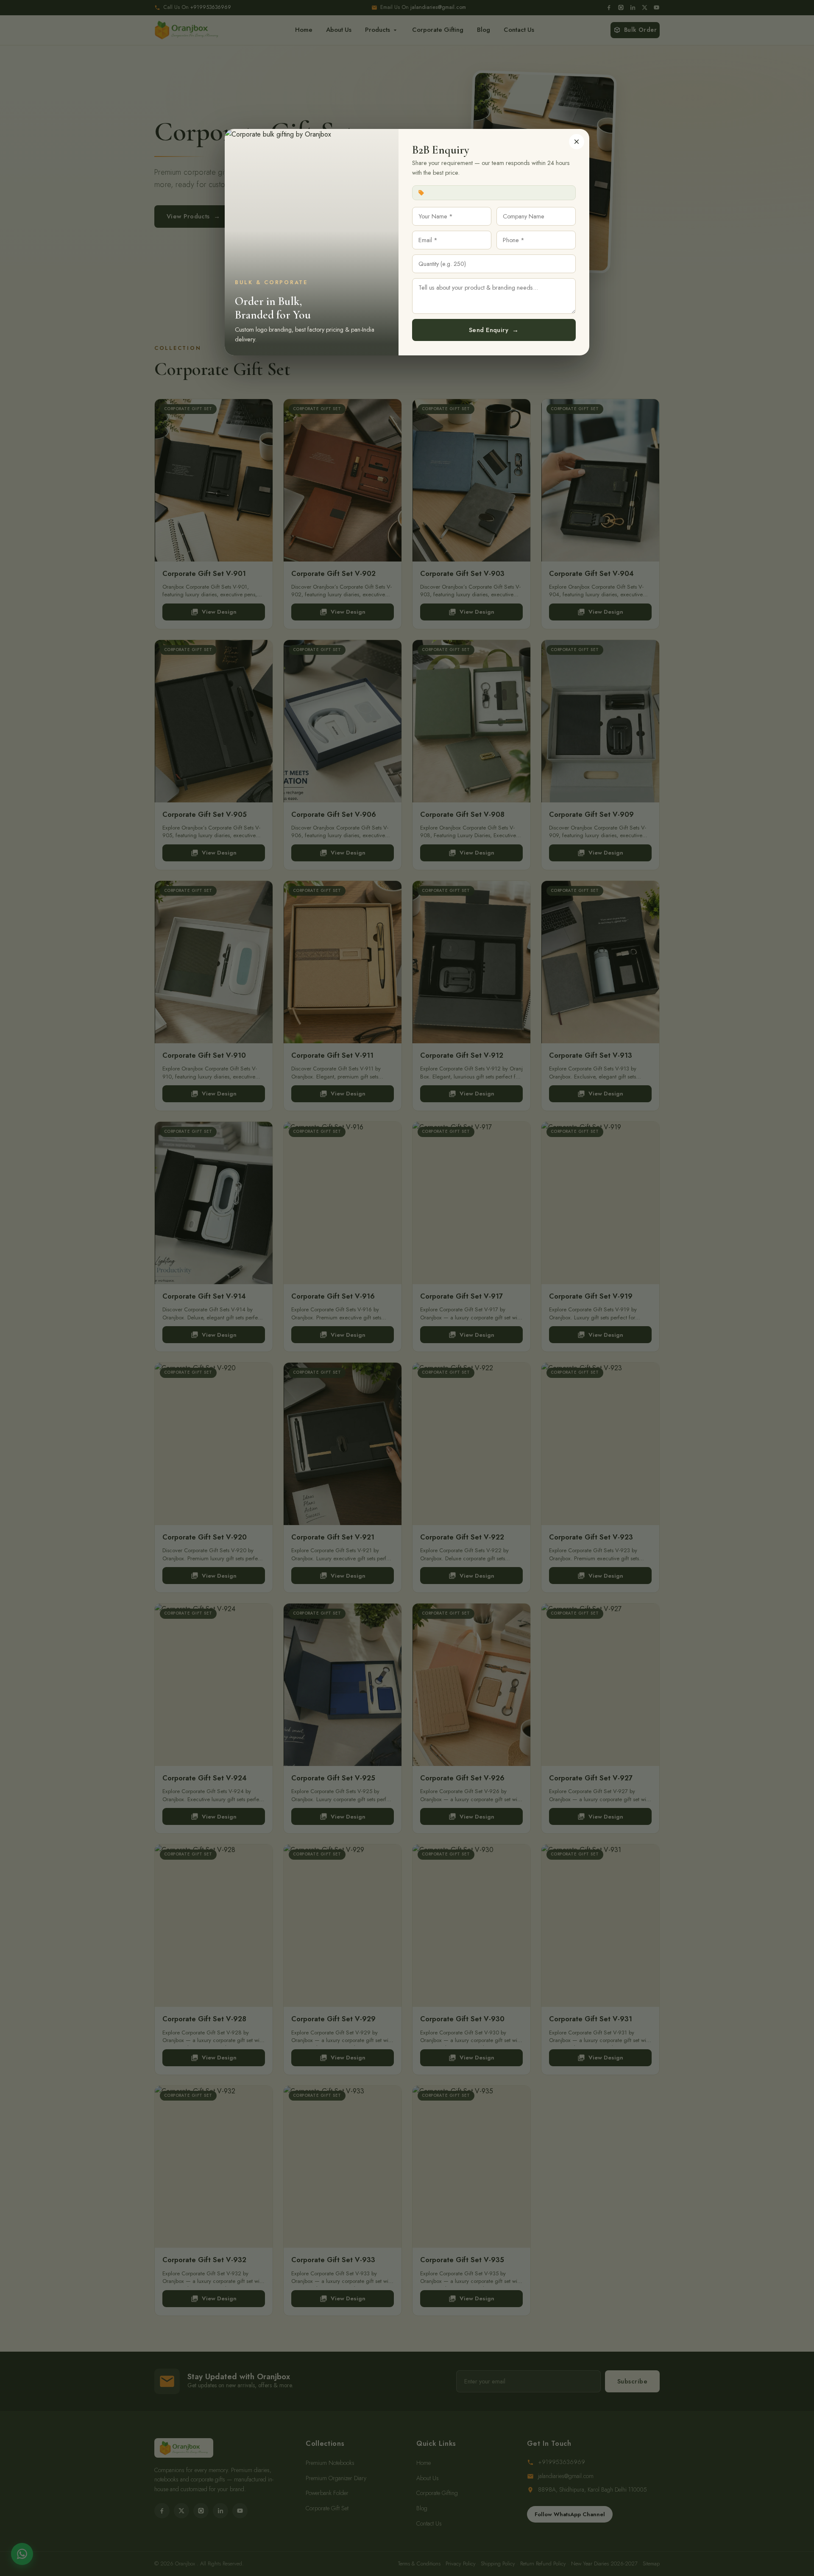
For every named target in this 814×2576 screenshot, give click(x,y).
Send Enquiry (494, 330)
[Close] (577, 142)
